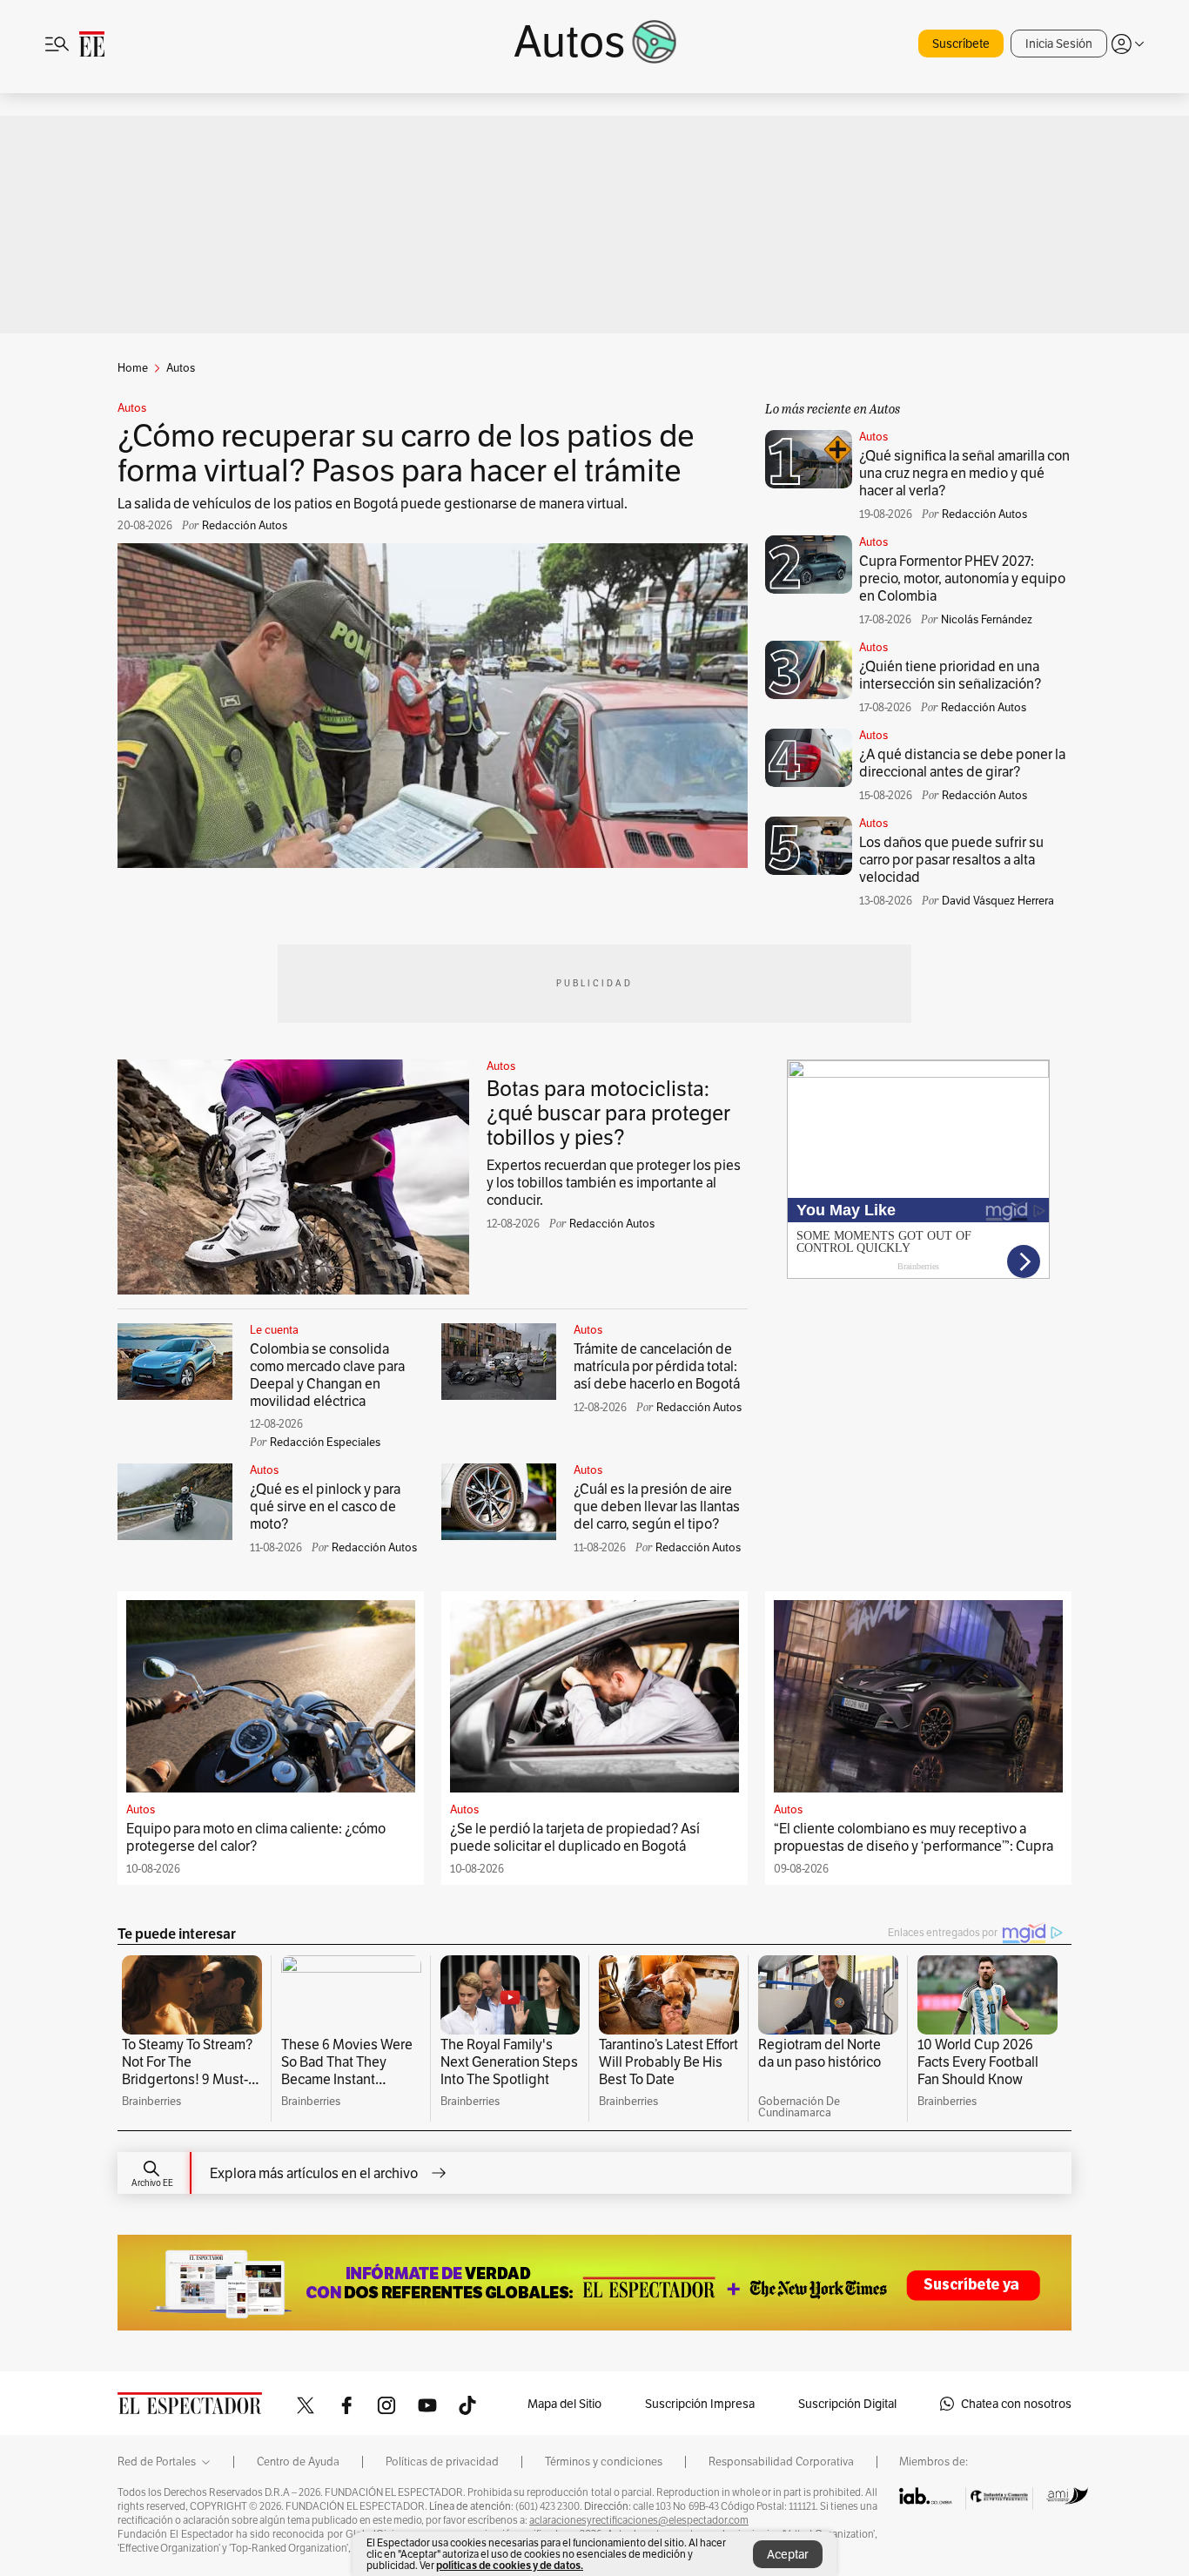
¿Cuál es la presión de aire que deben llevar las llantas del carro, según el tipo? (657, 1507)
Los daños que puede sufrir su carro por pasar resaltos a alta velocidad (951, 860)
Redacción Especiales (325, 1442)
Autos (132, 408)
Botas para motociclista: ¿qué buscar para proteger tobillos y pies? (608, 1113)
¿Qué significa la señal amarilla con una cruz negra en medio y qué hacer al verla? (964, 473)
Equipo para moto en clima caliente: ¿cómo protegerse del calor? (256, 1837)
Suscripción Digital (847, 2404)
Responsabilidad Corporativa (781, 2462)
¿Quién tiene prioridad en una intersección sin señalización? (950, 675)
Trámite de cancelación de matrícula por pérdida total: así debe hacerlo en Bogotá (657, 1366)
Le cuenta (274, 1330)
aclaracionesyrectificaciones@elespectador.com (639, 2520)
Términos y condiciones (604, 2462)
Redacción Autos (612, 1224)
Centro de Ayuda (298, 2462)
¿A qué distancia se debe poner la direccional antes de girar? (962, 763)
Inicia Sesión (1059, 44)
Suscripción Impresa (700, 2404)
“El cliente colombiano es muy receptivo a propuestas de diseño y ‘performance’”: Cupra (914, 1837)
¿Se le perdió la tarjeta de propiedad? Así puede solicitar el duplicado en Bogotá (575, 1837)
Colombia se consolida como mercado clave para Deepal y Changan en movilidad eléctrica (327, 1375)
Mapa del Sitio (564, 2404)
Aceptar (788, 2554)
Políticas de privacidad (442, 2462)
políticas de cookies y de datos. (510, 2565)
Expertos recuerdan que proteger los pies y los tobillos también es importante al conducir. (614, 1183)
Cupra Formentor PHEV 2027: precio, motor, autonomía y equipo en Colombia (962, 578)
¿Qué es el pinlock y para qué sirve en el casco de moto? (325, 1507)
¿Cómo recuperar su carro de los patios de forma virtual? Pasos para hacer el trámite (406, 453)
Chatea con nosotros (1016, 2404)
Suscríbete (961, 44)
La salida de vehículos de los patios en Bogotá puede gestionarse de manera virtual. (373, 504)
